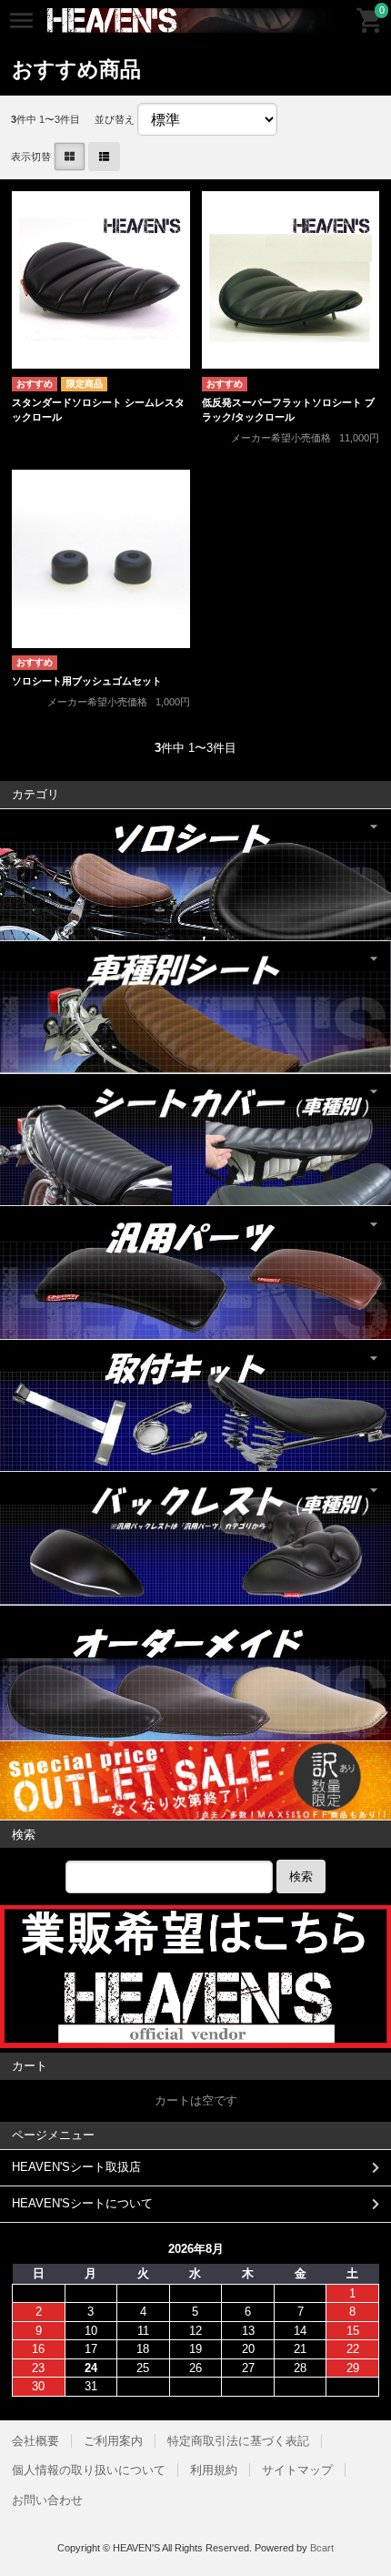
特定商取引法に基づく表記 (238, 2441)
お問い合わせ (47, 2500)
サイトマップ (297, 2470)
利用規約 (214, 2470)
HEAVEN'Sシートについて (82, 2203)
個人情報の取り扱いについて (89, 2470)
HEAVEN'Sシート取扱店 (76, 2167)
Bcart (322, 2548)
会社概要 (35, 2441)
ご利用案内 (113, 2441)
